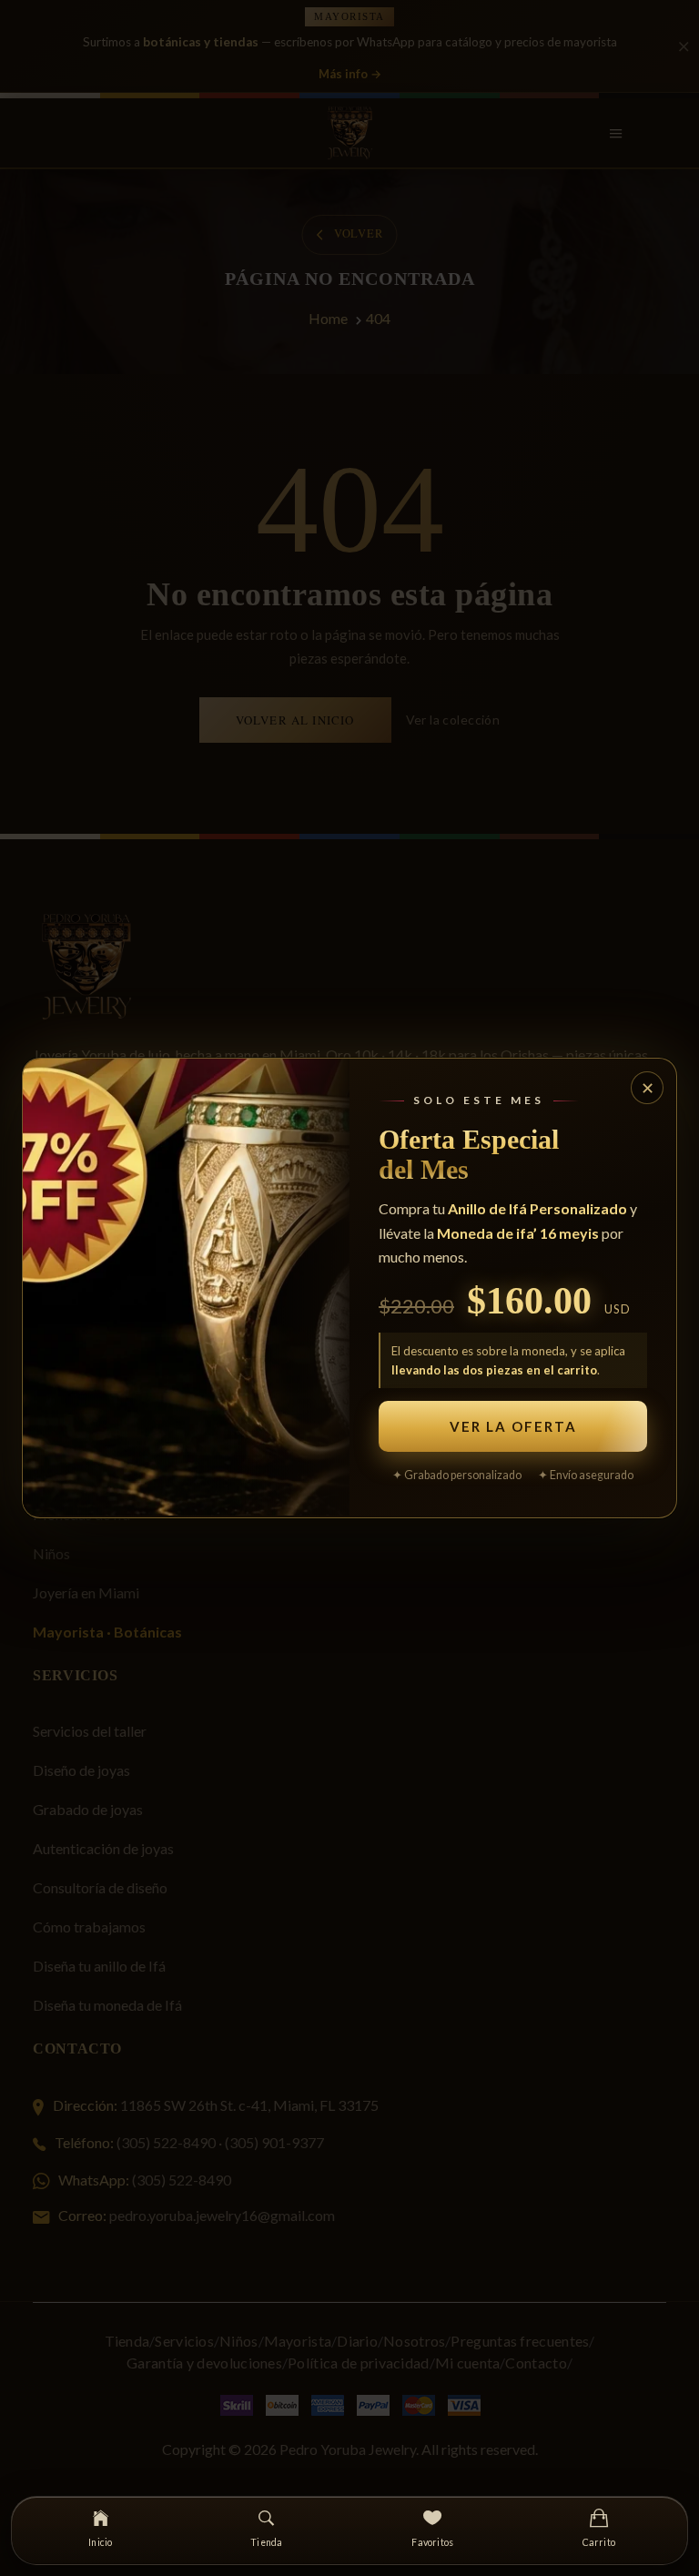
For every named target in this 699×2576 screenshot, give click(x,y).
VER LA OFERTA (513, 1426)
